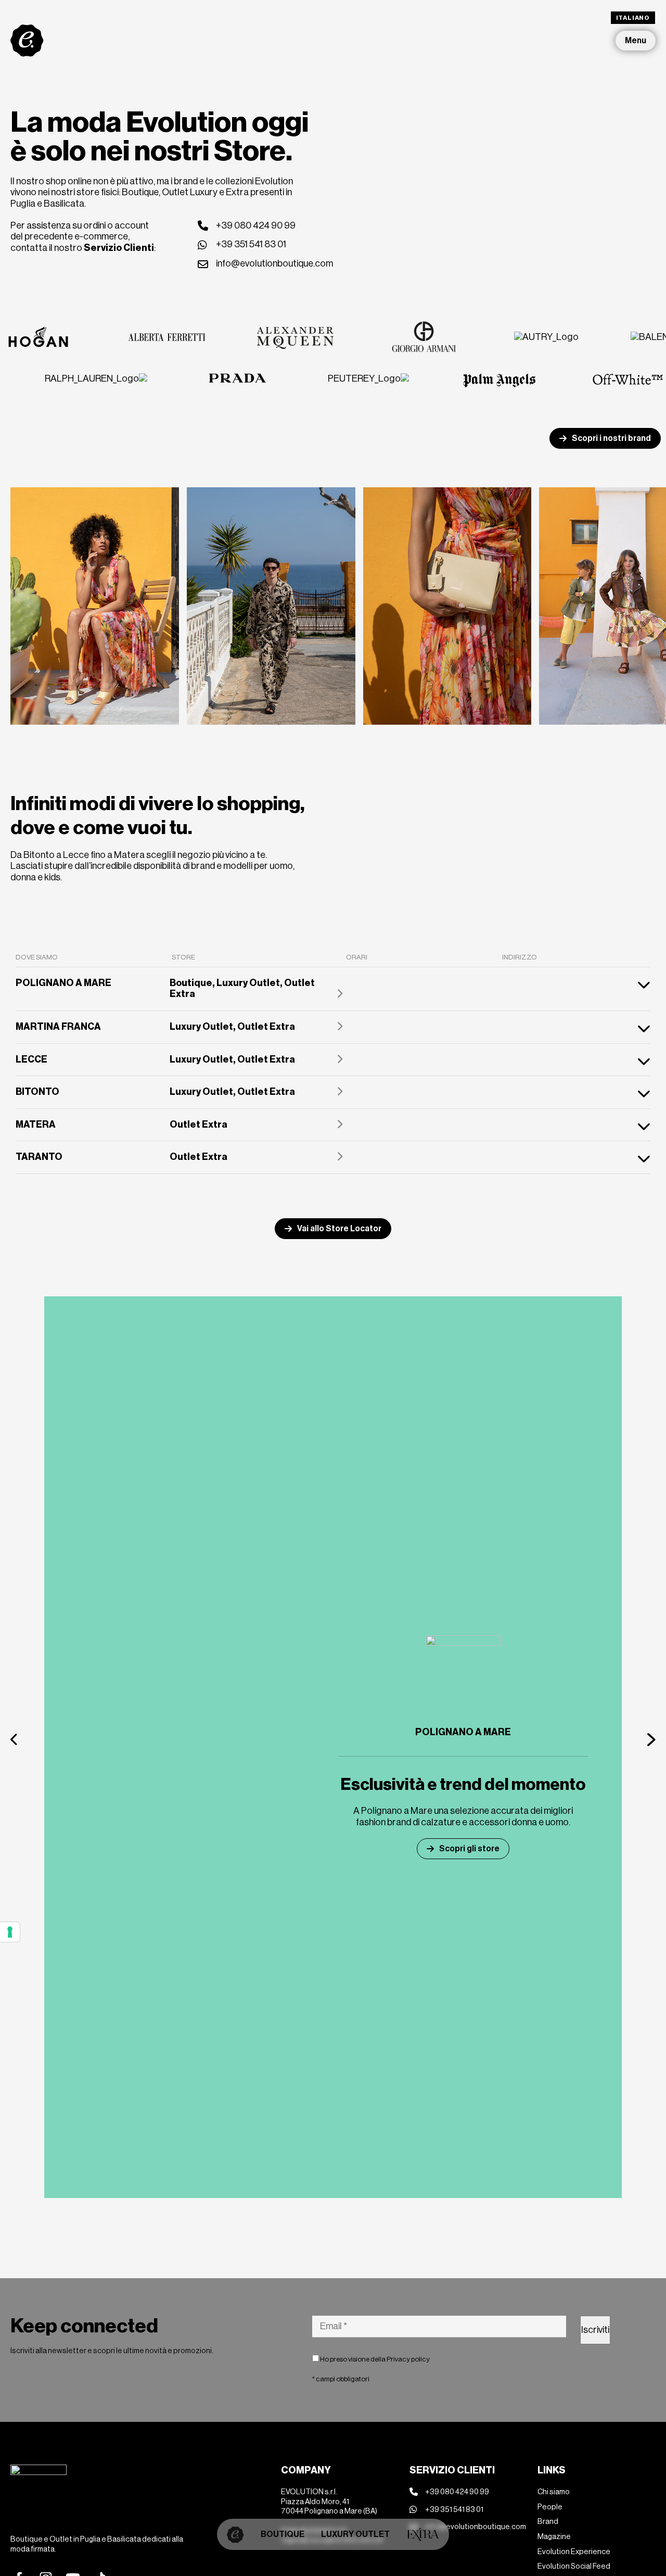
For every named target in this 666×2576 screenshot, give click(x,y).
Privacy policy (408, 2359)
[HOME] (235, 2534)
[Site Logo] (27, 40)
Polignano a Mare (463, 1732)
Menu (636, 40)
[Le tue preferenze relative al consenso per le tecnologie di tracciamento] (10, 1932)
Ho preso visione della (374, 2359)
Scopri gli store (469, 1848)
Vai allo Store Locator (339, 1228)
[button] (15, 1739)
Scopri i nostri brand (611, 438)
